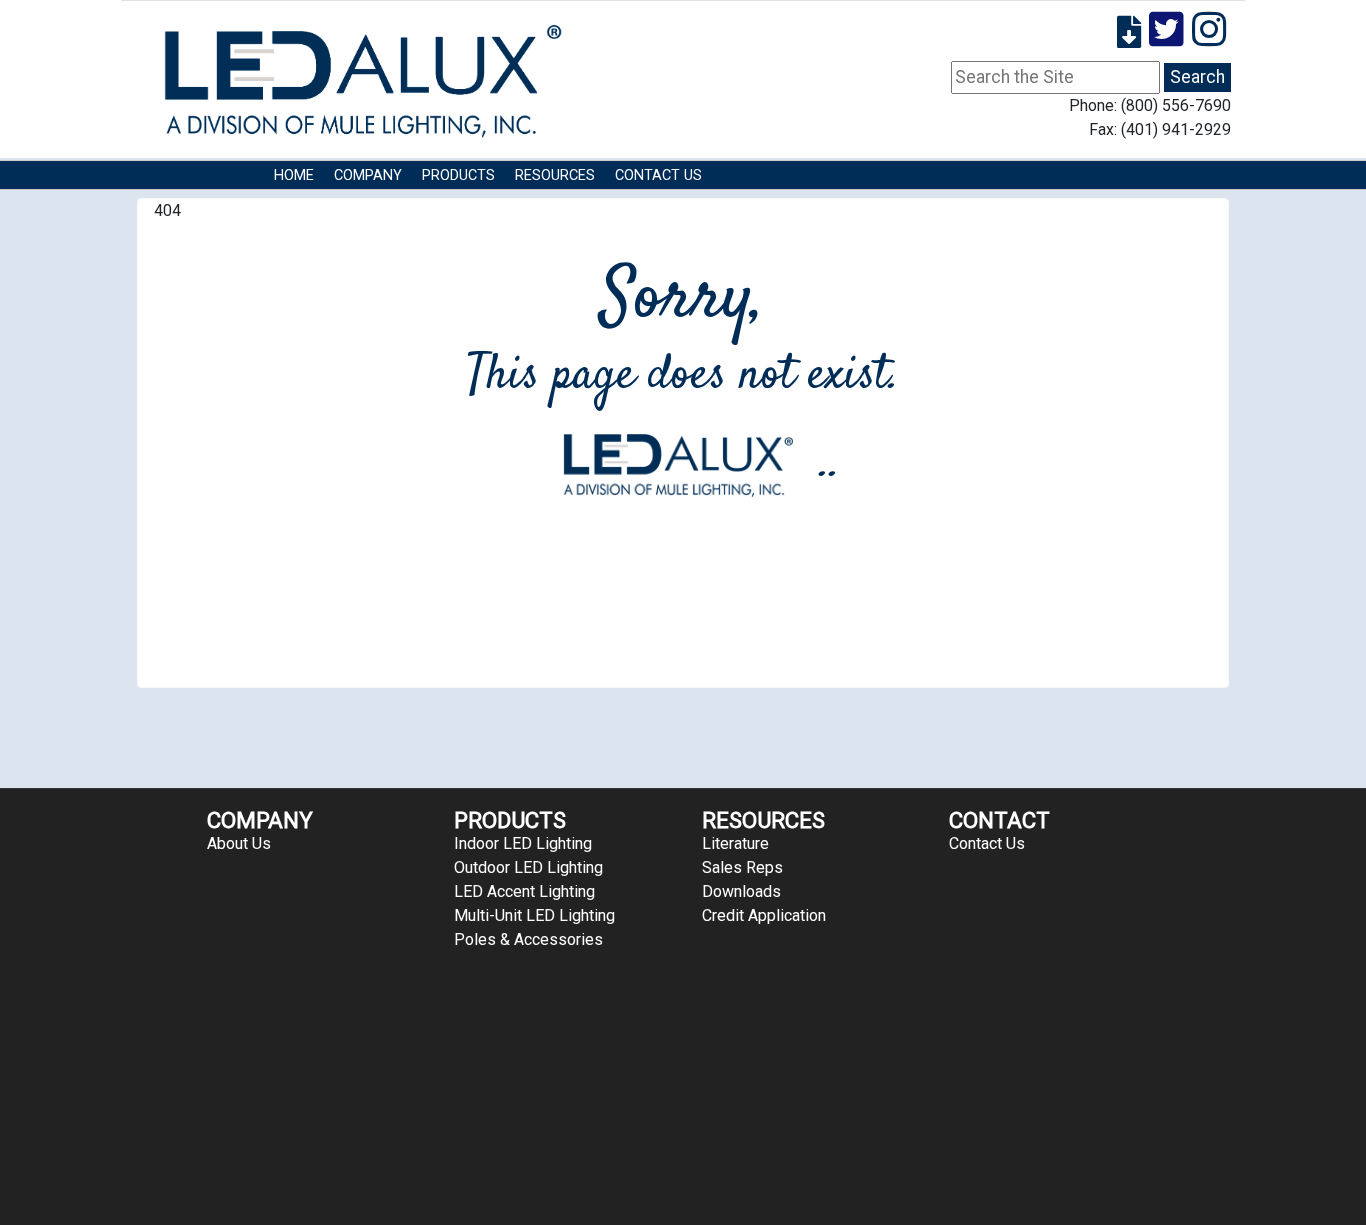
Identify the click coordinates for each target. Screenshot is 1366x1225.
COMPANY (368, 175)
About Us (239, 843)
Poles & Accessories (528, 939)
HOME (294, 175)
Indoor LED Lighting (523, 843)
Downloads (741, 891)
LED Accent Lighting (524, 891)
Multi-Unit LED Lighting (534, 915)
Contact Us (658, 175)
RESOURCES (555, 175)
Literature (735, 843)
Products (458, 175)
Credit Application (764, 915)
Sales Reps (742, 867)
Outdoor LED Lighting (528, 867)
